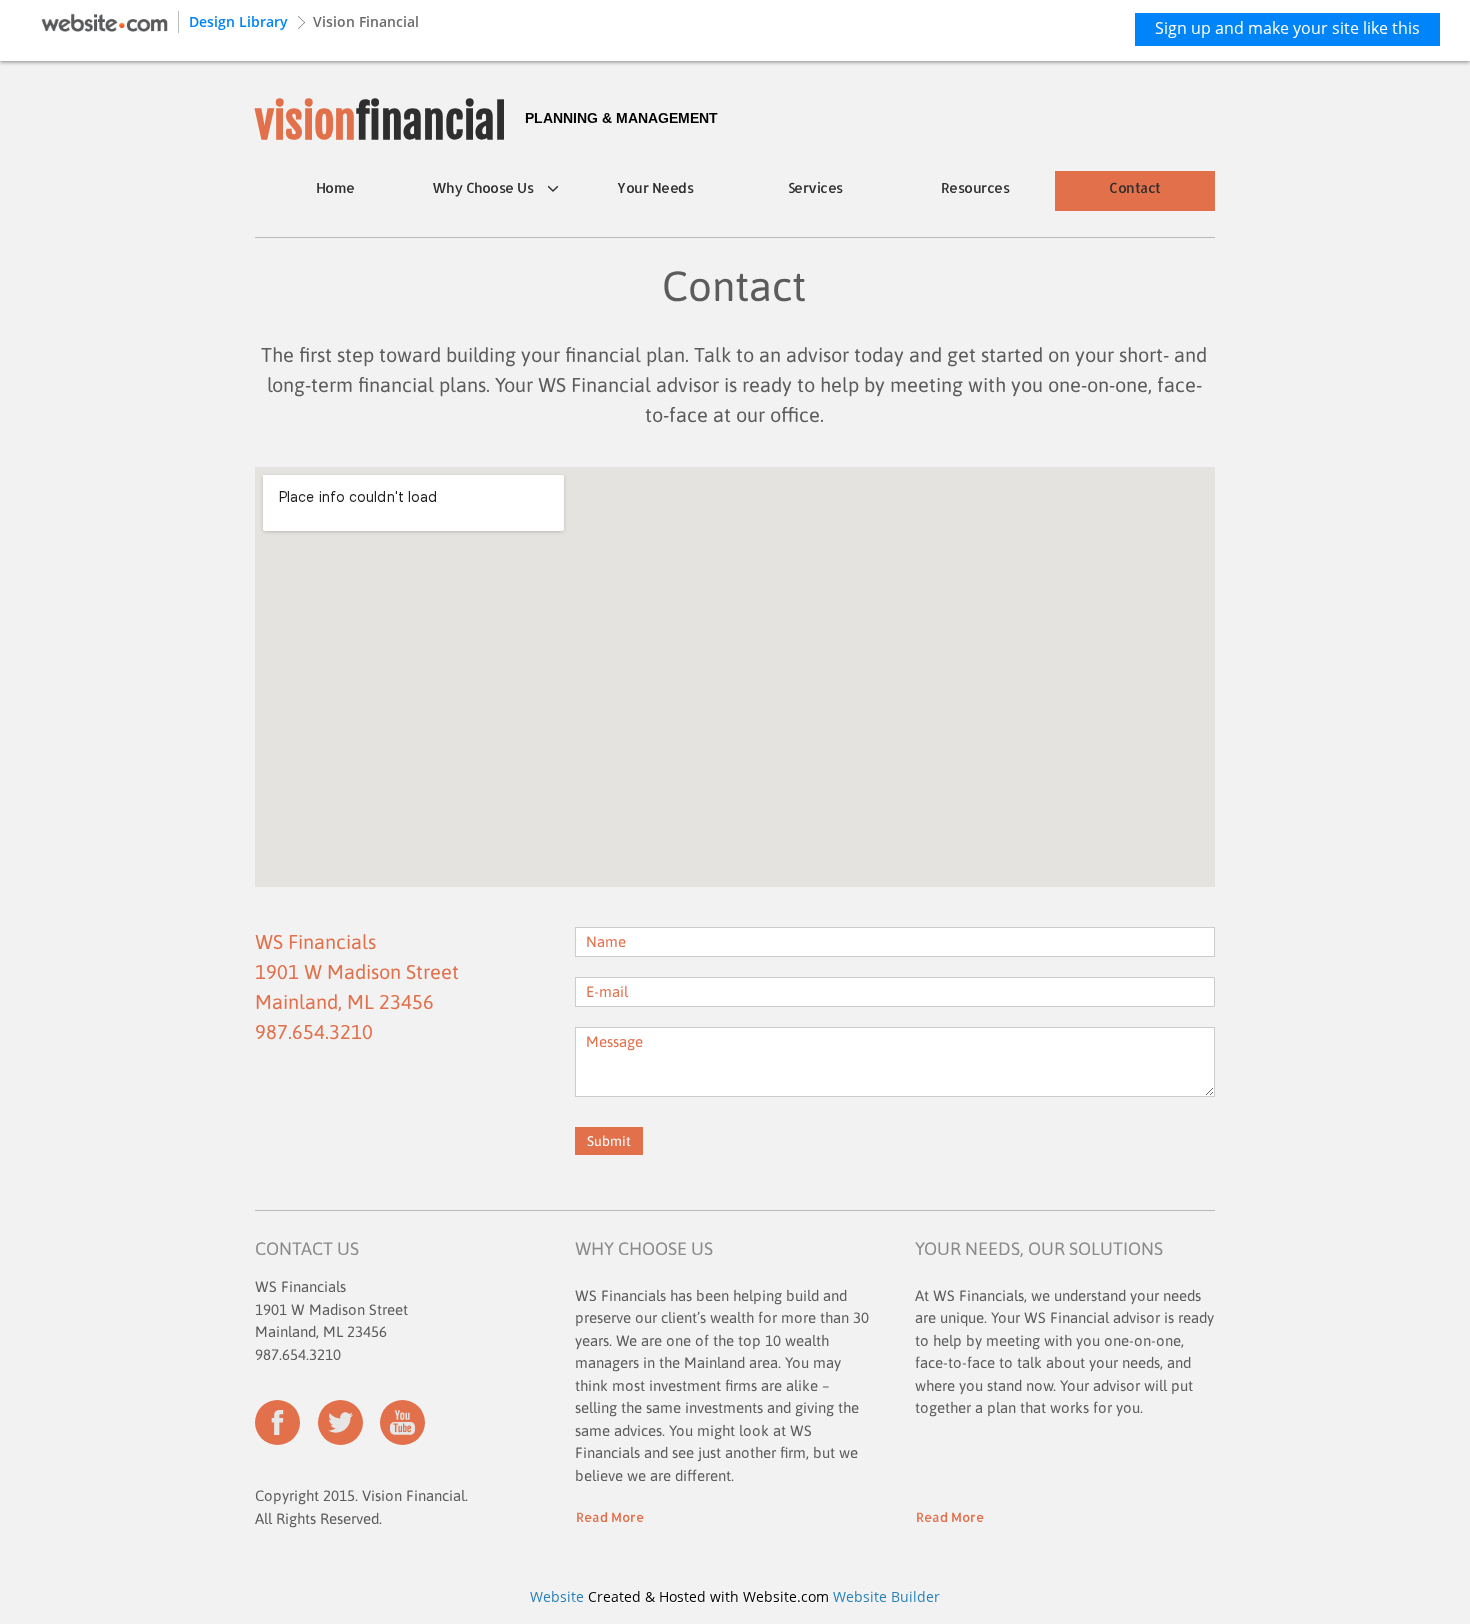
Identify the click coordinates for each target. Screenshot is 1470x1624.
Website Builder (886, 1596)
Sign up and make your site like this (1287, 28)
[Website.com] (104, 20)
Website (557, 1596)
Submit (609, 1141)
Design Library (238, 21)
